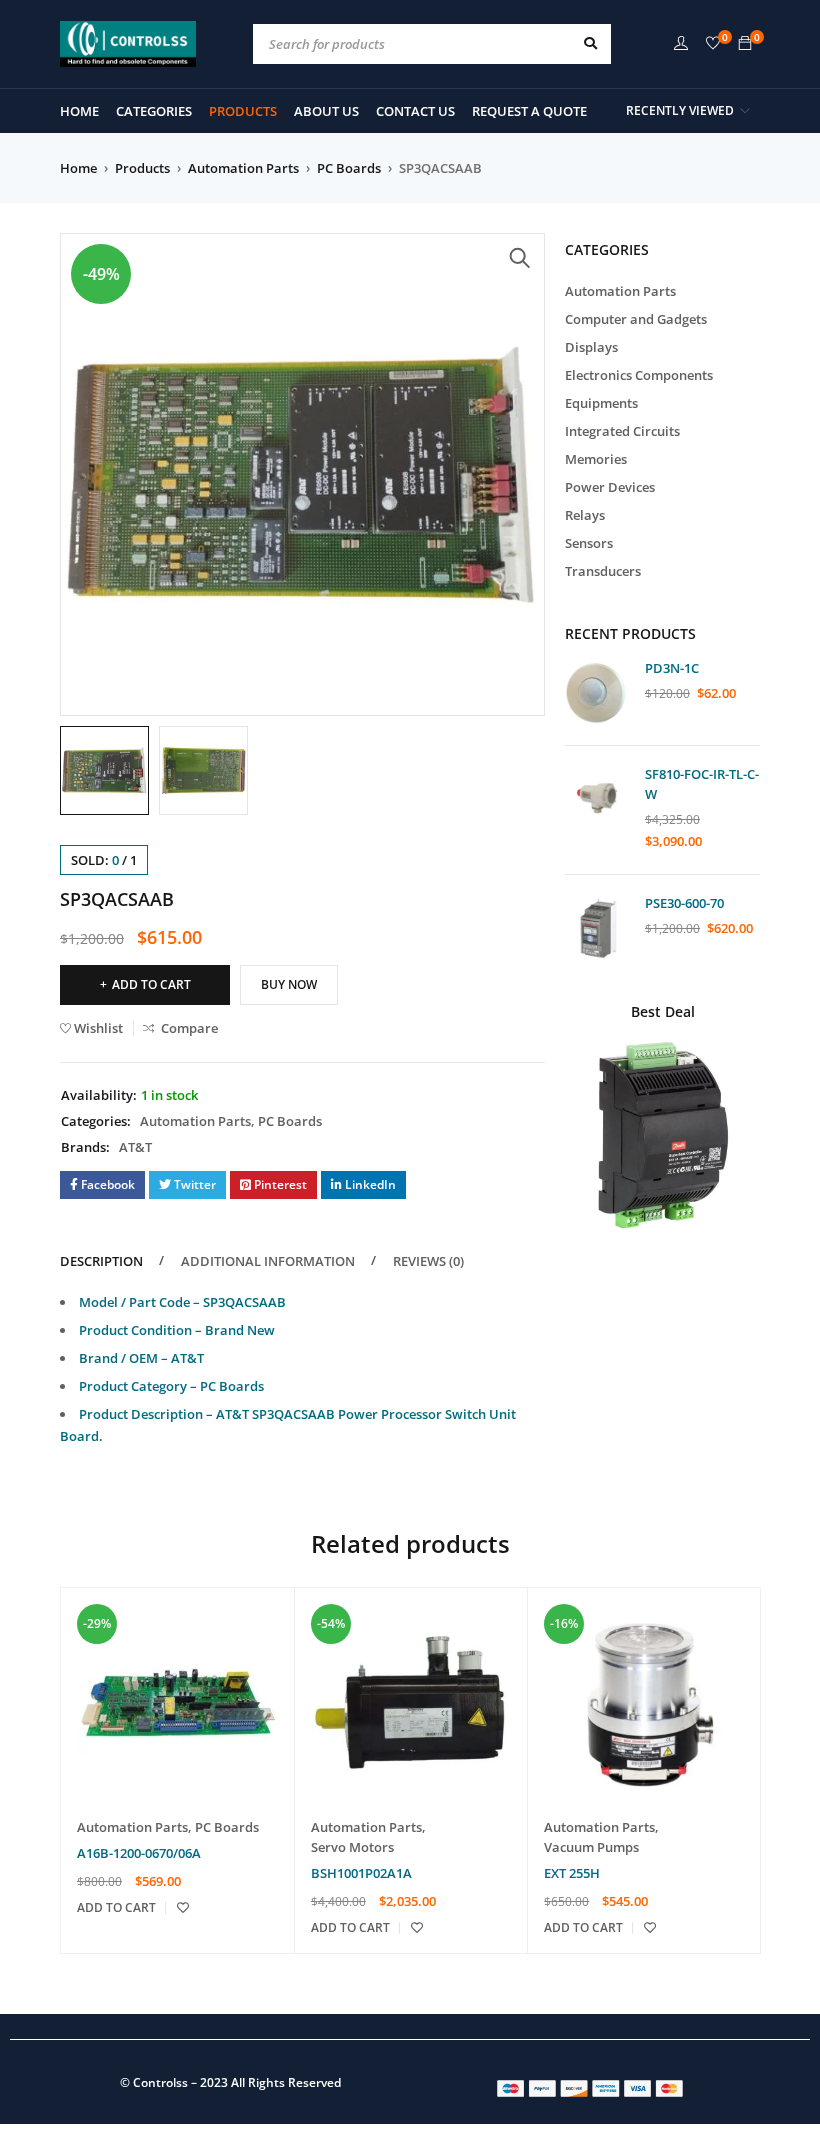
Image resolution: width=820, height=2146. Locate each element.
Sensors (589, 543)
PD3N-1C (672, 668)
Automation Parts (243, 168)
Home (78, 168)
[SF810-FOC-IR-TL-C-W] (597, 798)
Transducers (603, 571)
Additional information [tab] (268, 1261)
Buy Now (289, 984)
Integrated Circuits (622, 431)
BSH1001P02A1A (361, 1873)
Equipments (601, 403)
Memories (596, 459)
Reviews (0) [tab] (428, 1261)
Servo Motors (352, 1847)
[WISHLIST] (183, 1908)
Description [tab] (101, 1261)
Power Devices (610, 487)
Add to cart (151, 984)
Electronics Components (639, 375)
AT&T (135, 1147)
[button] (520, 258)
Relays (585, 515)
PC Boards (349, 168)
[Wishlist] (713, 44)
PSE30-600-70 (684, 903)
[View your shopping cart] (745, 44)
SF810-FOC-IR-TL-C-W (702, 784)
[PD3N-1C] (597, 692)
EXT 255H (572, 1873)
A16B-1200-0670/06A (139, 1853)
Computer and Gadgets (636, 319)
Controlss (160, 2082)
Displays (591, 347)
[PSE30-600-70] (597, 927)
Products (142, 168)
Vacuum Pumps (591, 1847)
